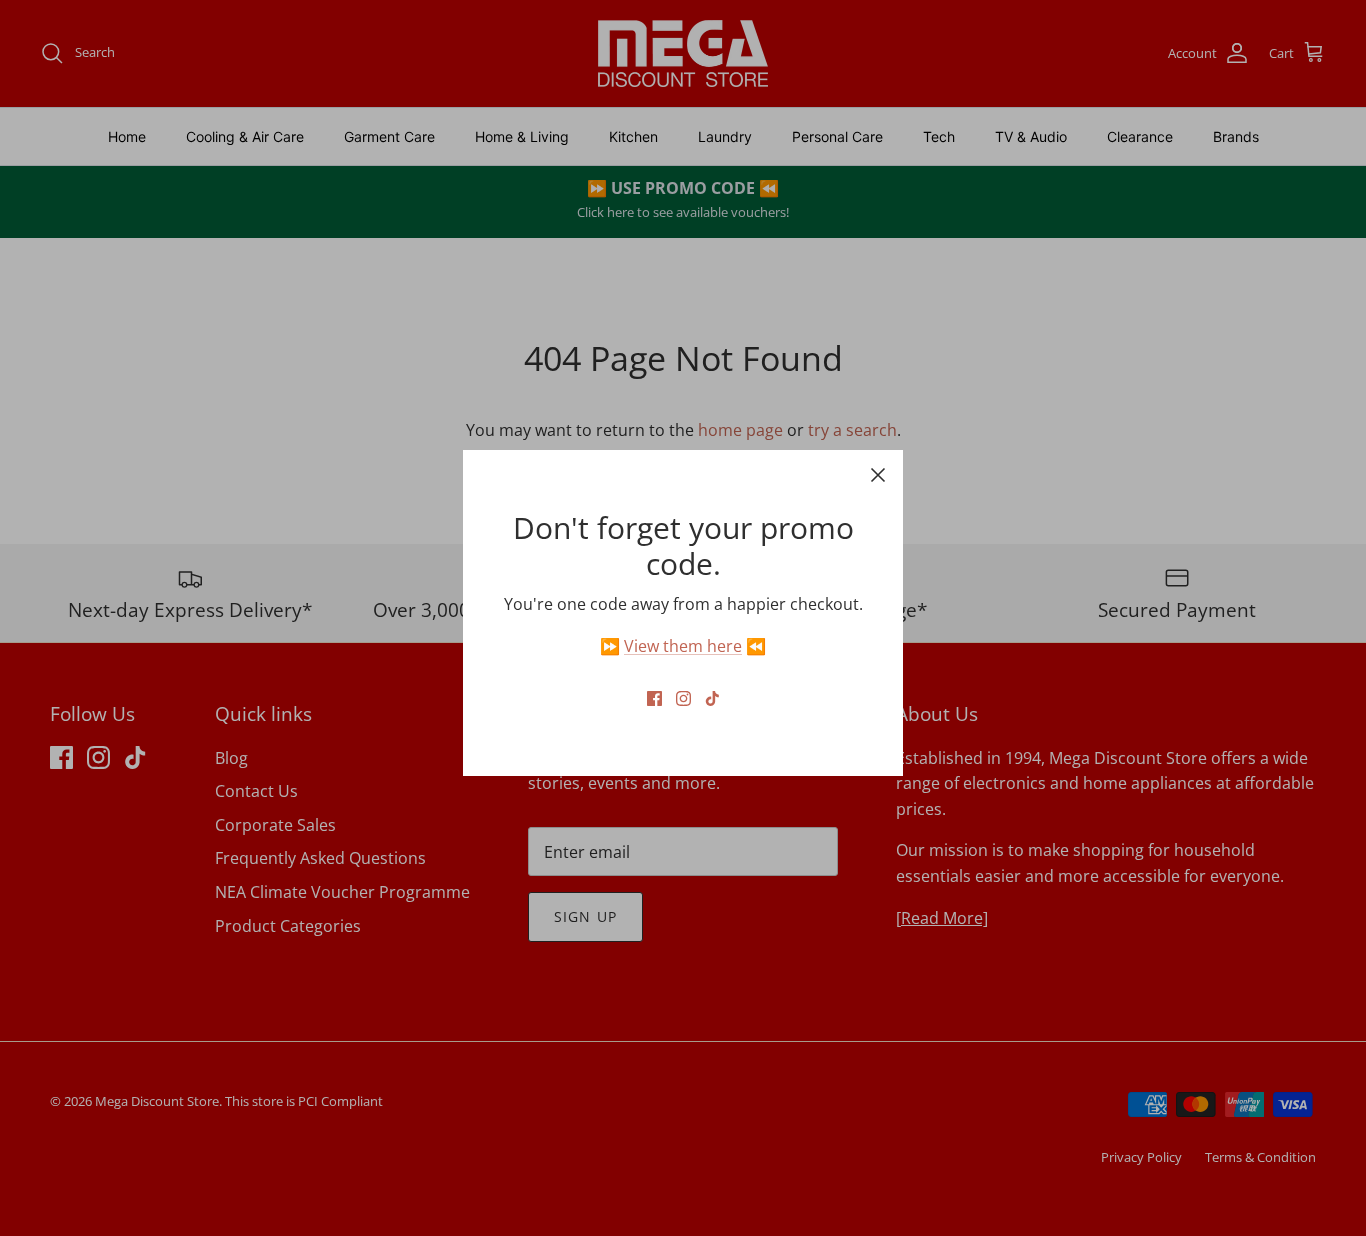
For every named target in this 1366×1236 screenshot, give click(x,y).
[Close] (878, 475)
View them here (683, 646)
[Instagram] (683, 698)
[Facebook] (654, 698)
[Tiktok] (712, 698)
